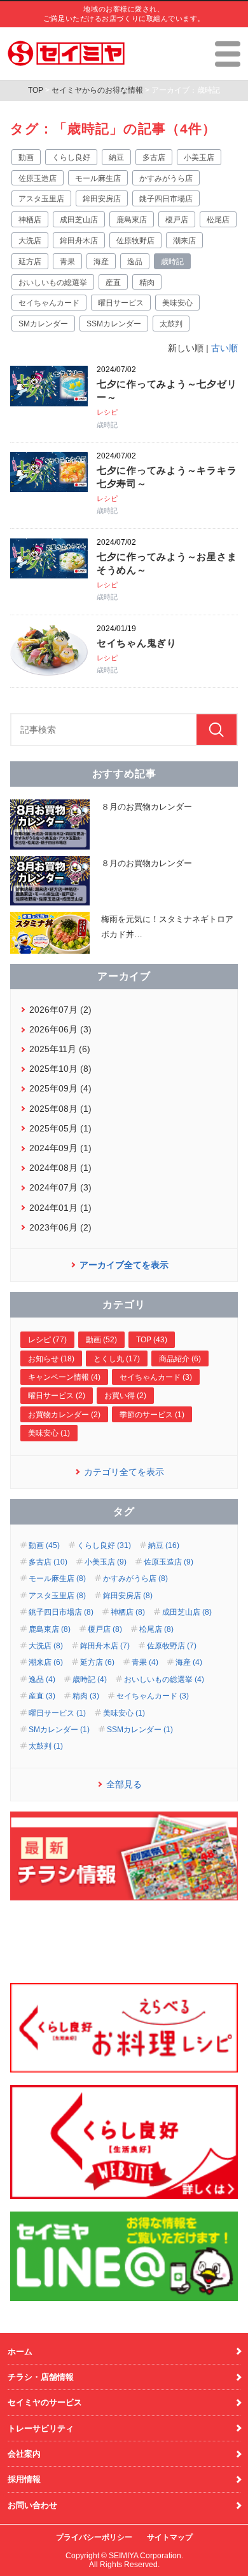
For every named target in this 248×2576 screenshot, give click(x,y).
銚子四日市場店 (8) (61, 1612)
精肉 (147, 283)
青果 (67, 262)
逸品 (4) (42, 1679)
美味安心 (177, 303)
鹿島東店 (132, 220)
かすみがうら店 (166, 178)
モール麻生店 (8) (57, 1578)
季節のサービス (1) (152, 1415)
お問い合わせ (32, 2505)
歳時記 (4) (90, 1679)
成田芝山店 (79, 220)
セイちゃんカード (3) (156, 1377)
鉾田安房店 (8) (128, 1596)
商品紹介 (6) (180, 1359)
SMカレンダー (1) (59, 1730)
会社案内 (24, 2454)
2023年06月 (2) (60, 1227)
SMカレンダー (43, 324)
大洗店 (30, 241)
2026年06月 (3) (60, 1029)
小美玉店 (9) (106, 1562)
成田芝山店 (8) (187, 1612)
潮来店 (184, 241)
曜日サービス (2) (57, 1396)
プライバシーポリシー (94, 2537)
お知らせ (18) (51, 1359)
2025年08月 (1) (60, 1109)
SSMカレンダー (114, 324)
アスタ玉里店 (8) (57, 1596)
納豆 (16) (164, 1545)
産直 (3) (42, 1696)
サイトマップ (170, 2537)
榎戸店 (177, 220)
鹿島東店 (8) (50, 1629)
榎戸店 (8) (105, 1629)
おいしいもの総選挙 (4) (164, 1679)
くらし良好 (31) (104, 1545)
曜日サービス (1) (57, 1713)
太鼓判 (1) (46, 1746)
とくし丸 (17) (117, 1359)
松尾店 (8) (156, 1629)
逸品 (135, 262)
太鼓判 (171, 324)
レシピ (107, 412)
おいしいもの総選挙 (53, 283)
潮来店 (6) (46, 1662)
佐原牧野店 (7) (172, 1646)
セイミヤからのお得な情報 (97, 90)
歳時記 (172, 262)
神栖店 (30, 220)
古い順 (224, 348)
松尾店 (218, 220)
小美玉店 (199, 157)
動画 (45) (44, 1545)
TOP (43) (152, 1340)
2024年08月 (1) (60, 1168)
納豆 (116, 157)
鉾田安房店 (102, 199)
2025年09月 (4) (60, 1088)
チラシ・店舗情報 (41, 2377)
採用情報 (24, 2479)
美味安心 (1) (49, 1433)
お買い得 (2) (125, 1396)
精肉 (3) (86, 1696)
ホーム (20, 2352)
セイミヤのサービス (45, 2402)
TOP (36, 90)
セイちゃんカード (49, 303)
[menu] (228, 54)
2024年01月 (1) (60, 1208)
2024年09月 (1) (60, 1148)
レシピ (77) (47, 1340)
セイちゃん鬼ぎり (137, 643)
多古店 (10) (48, 1562)
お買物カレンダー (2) (64, 1415)
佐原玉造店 (38, 178)
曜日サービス (121, 303)
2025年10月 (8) (60, 1069)
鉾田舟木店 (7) (105, 1646)
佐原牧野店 (135, 241)
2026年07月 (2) (60, 1010)
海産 (101, 262)
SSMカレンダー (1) (140, 1730)
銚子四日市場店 (166, 199)
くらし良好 (71, 157)
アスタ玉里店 (41, 199)
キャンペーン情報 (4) (64, 1377)
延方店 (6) (97, 1662)
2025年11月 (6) (60, 1049)
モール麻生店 (98, 178)
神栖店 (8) (128, 1612)
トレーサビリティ (41, 2428)
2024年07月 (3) (60, 1187)
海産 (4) (189, 1662)
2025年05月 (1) (60, 1128)
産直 (113, 283)
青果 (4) (145, 1662)
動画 (26, 157)
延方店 (30, 262)
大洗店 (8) (46, 1646)
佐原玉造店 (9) (169, 1562)
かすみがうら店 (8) (135, 1578)
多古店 (154, 157)
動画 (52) (101, 1340)
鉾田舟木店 (79, 241)
